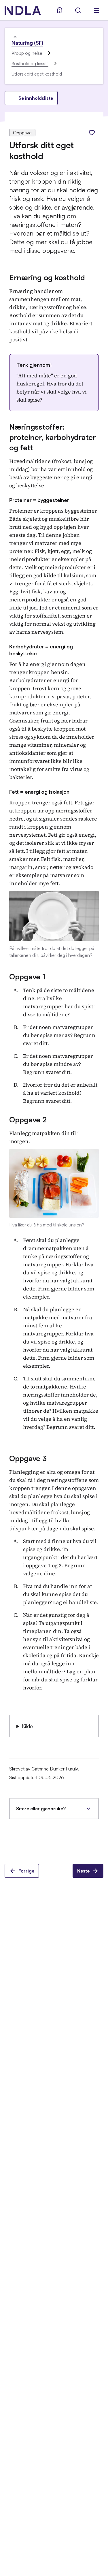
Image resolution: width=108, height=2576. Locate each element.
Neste (83, 1871)
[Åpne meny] (96, 10)
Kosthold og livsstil (30, 63)
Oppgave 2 (28, 1119)
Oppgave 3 (28, 1458)
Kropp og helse (27, 53)
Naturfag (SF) (27, 43)
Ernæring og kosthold (47, 277)
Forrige (26, 1871)
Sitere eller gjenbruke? (41, 1809)
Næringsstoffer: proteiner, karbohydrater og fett (53, 437)
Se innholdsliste (36, 98)
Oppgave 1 (27, 976)
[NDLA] (23, 10)
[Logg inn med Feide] (60, 10)
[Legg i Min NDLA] (92, 133)
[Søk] (78, 10)
